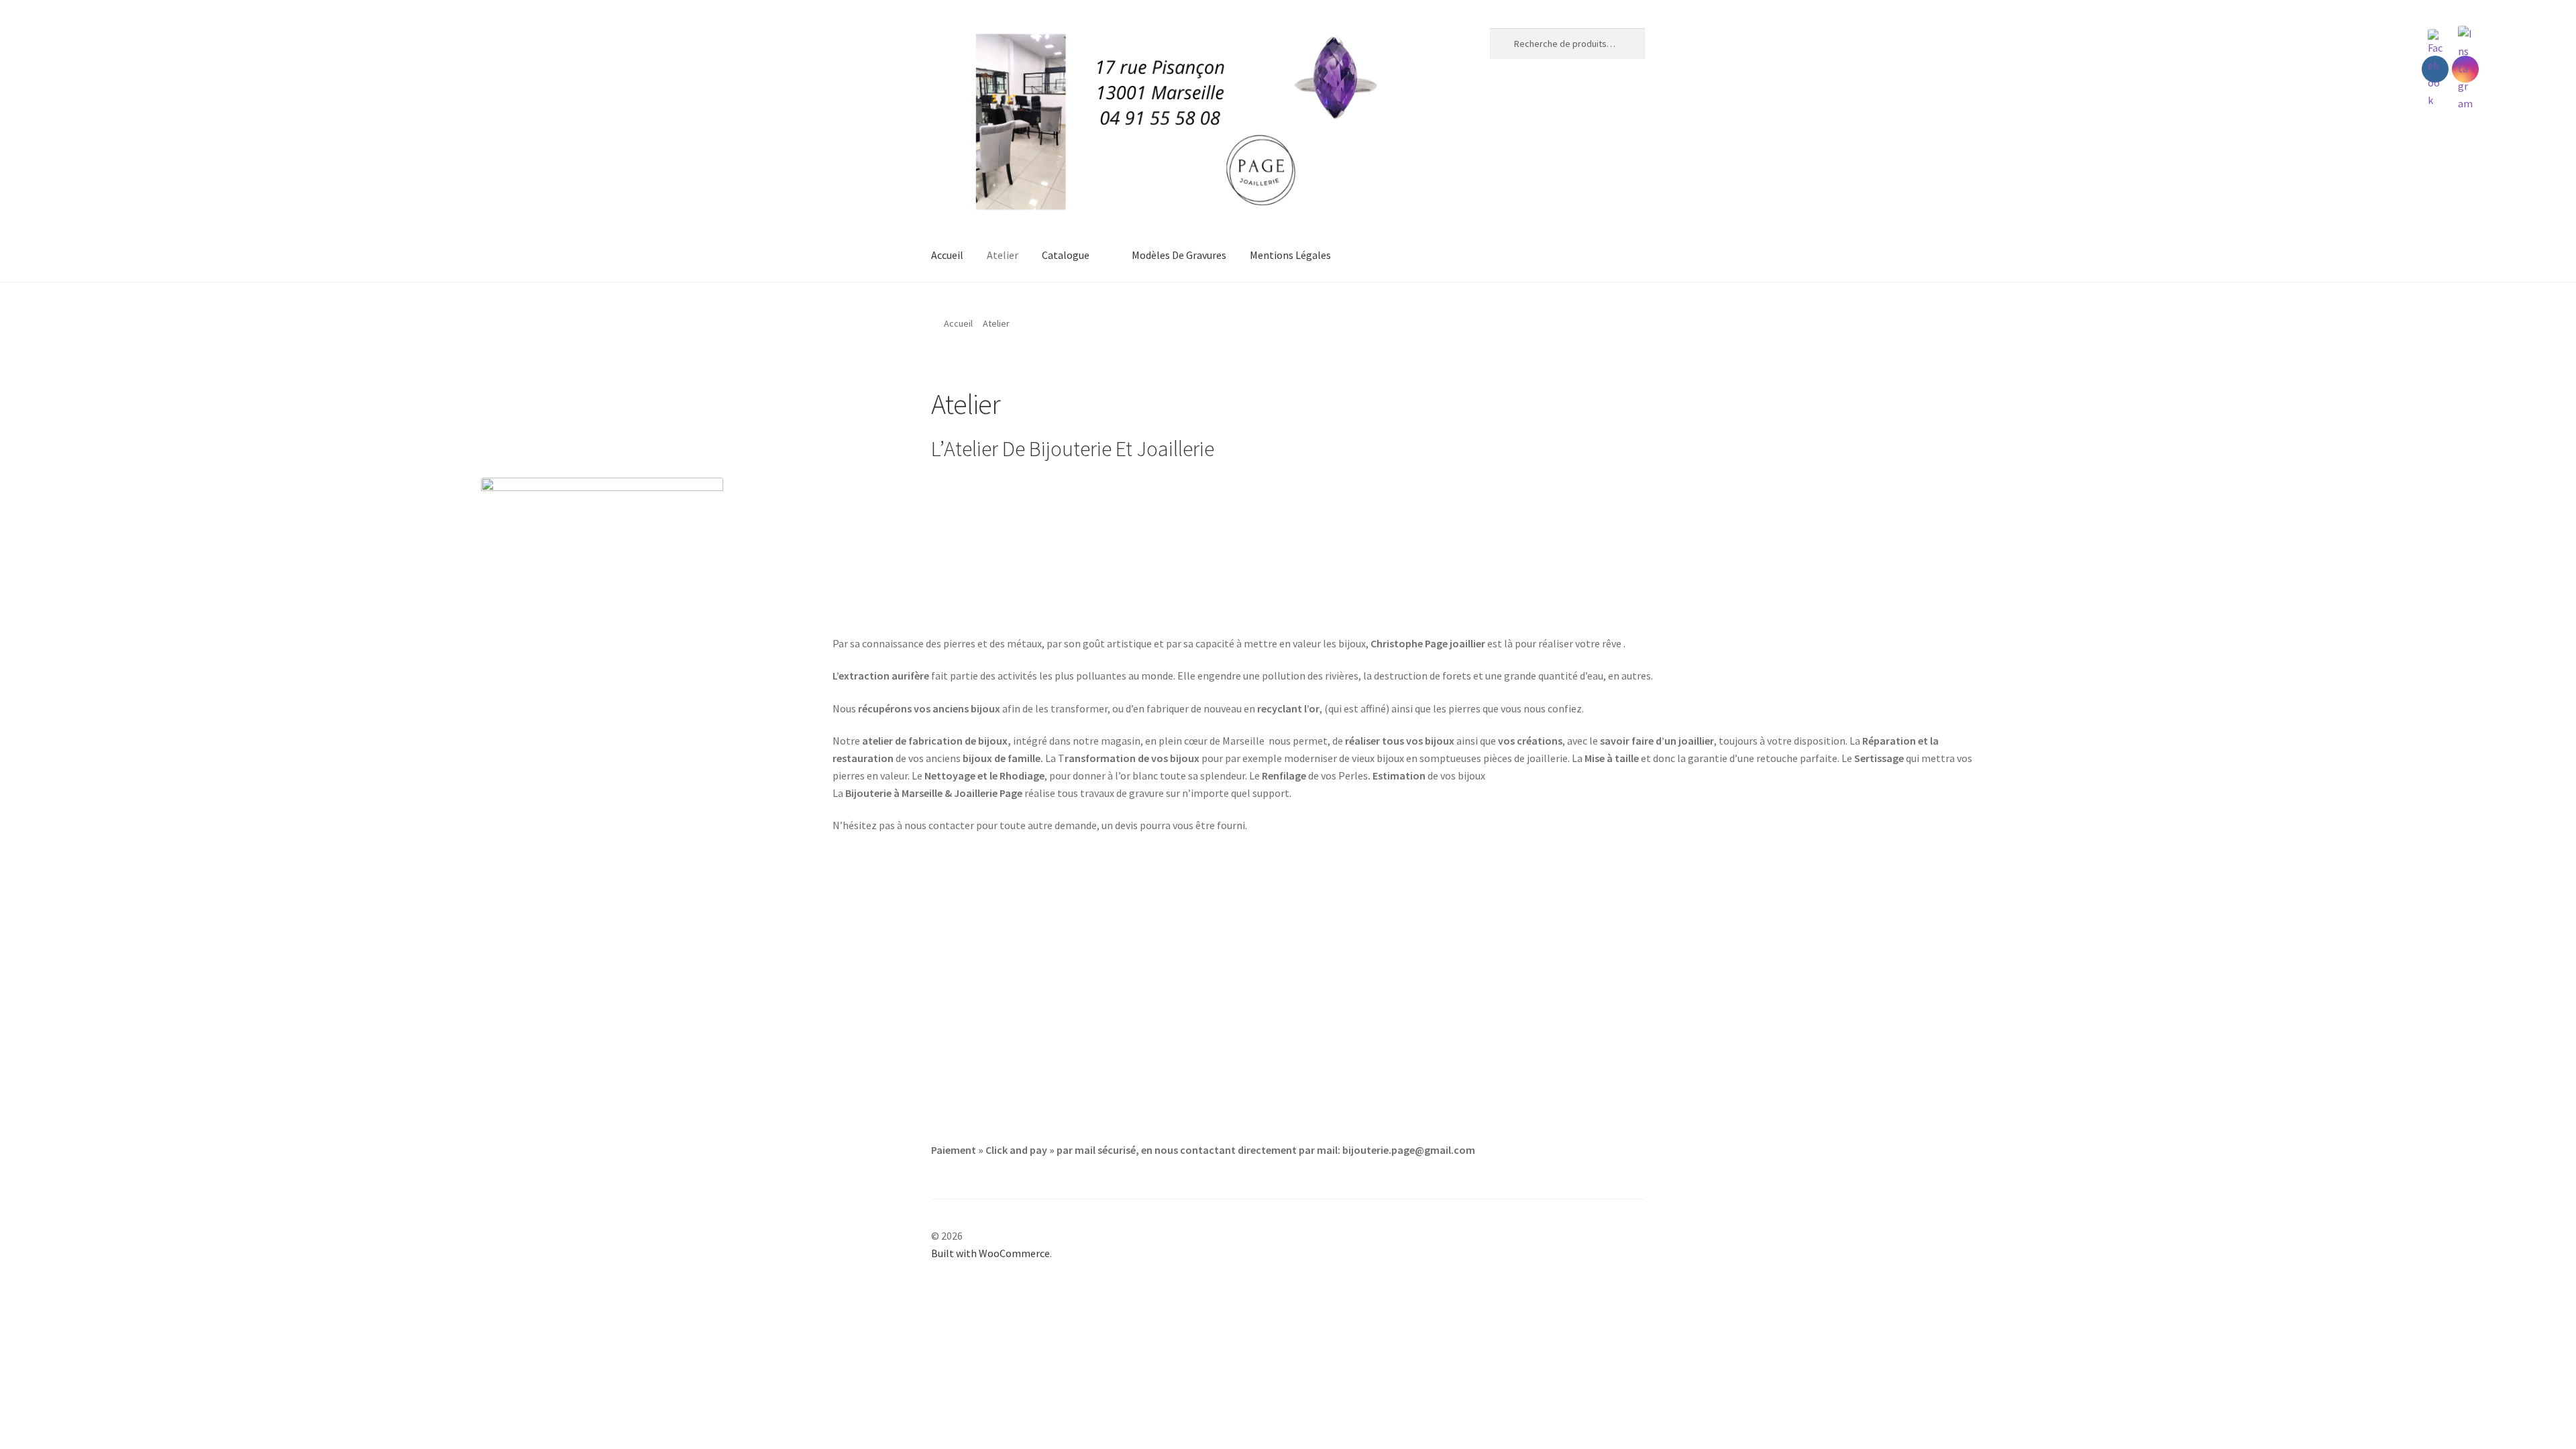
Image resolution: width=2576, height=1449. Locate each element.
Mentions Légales (1290, 255)
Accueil (947, 255)
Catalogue (1066, 255)
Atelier (1003, 255)
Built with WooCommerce (990, 1253)
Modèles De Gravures (1179, 255)
